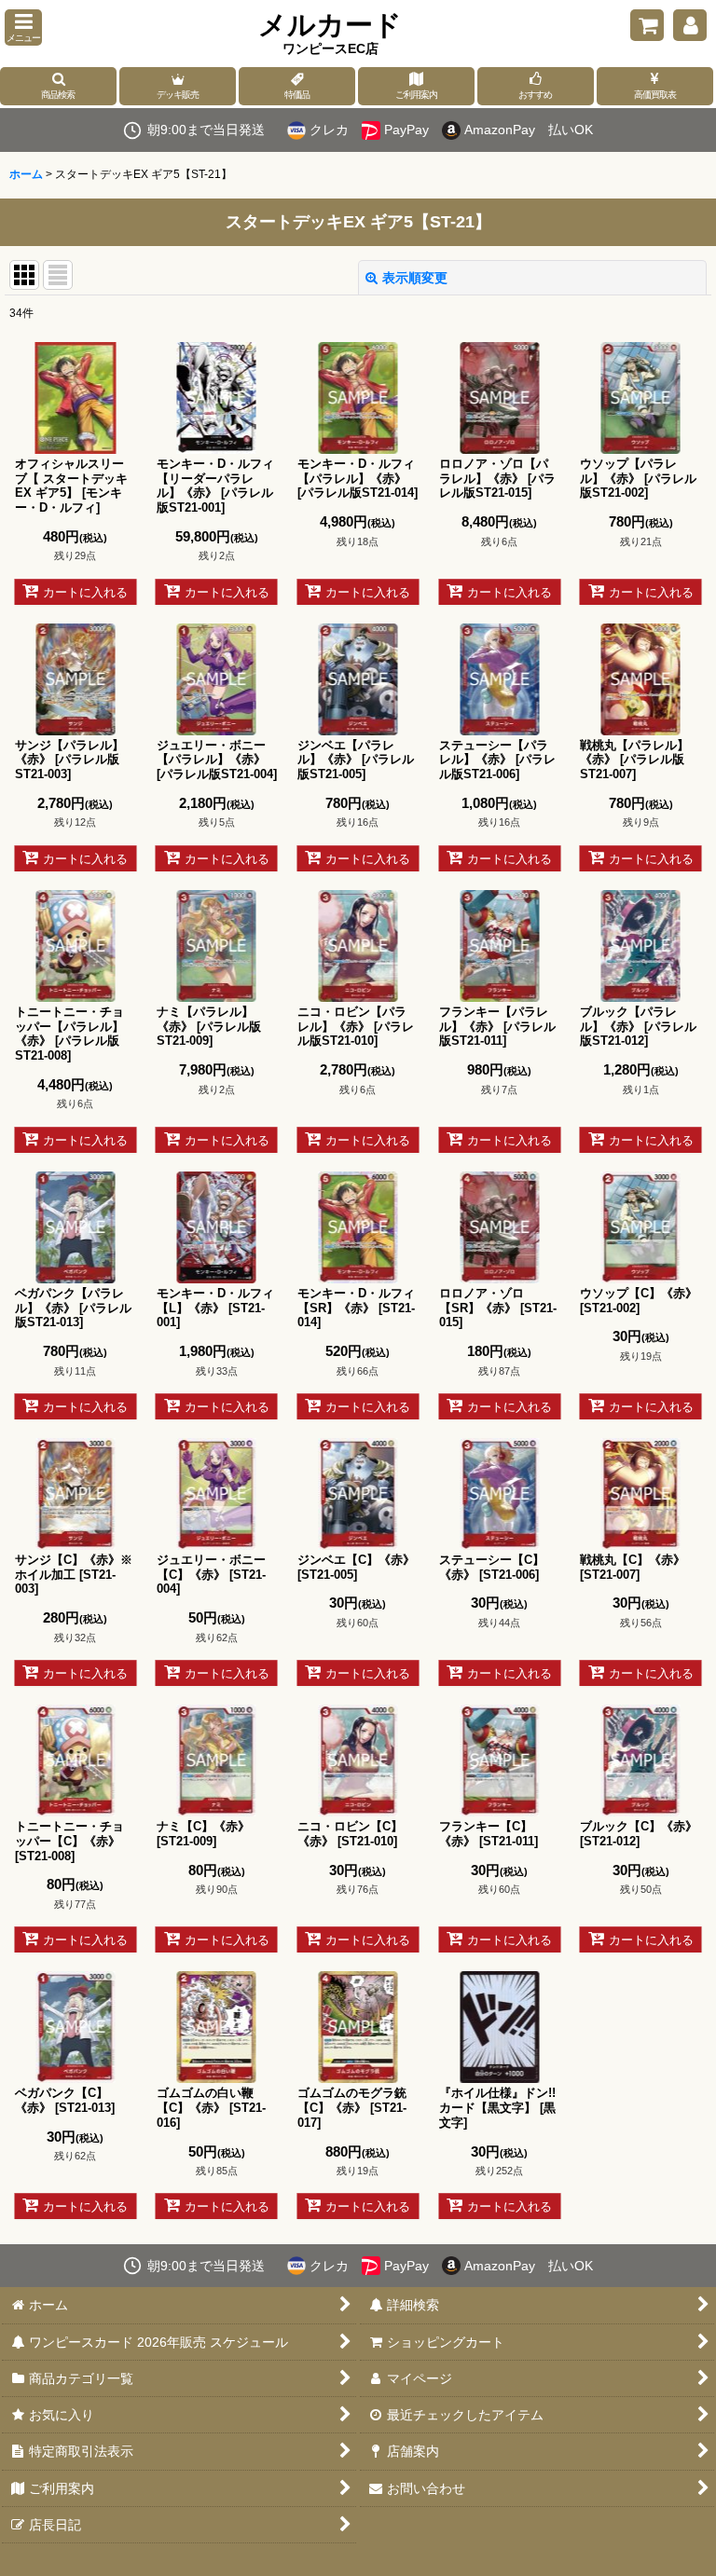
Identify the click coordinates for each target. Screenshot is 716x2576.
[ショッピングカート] (647, 25)
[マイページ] (690, 25)
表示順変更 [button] (415, 278)
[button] (23, 27)
